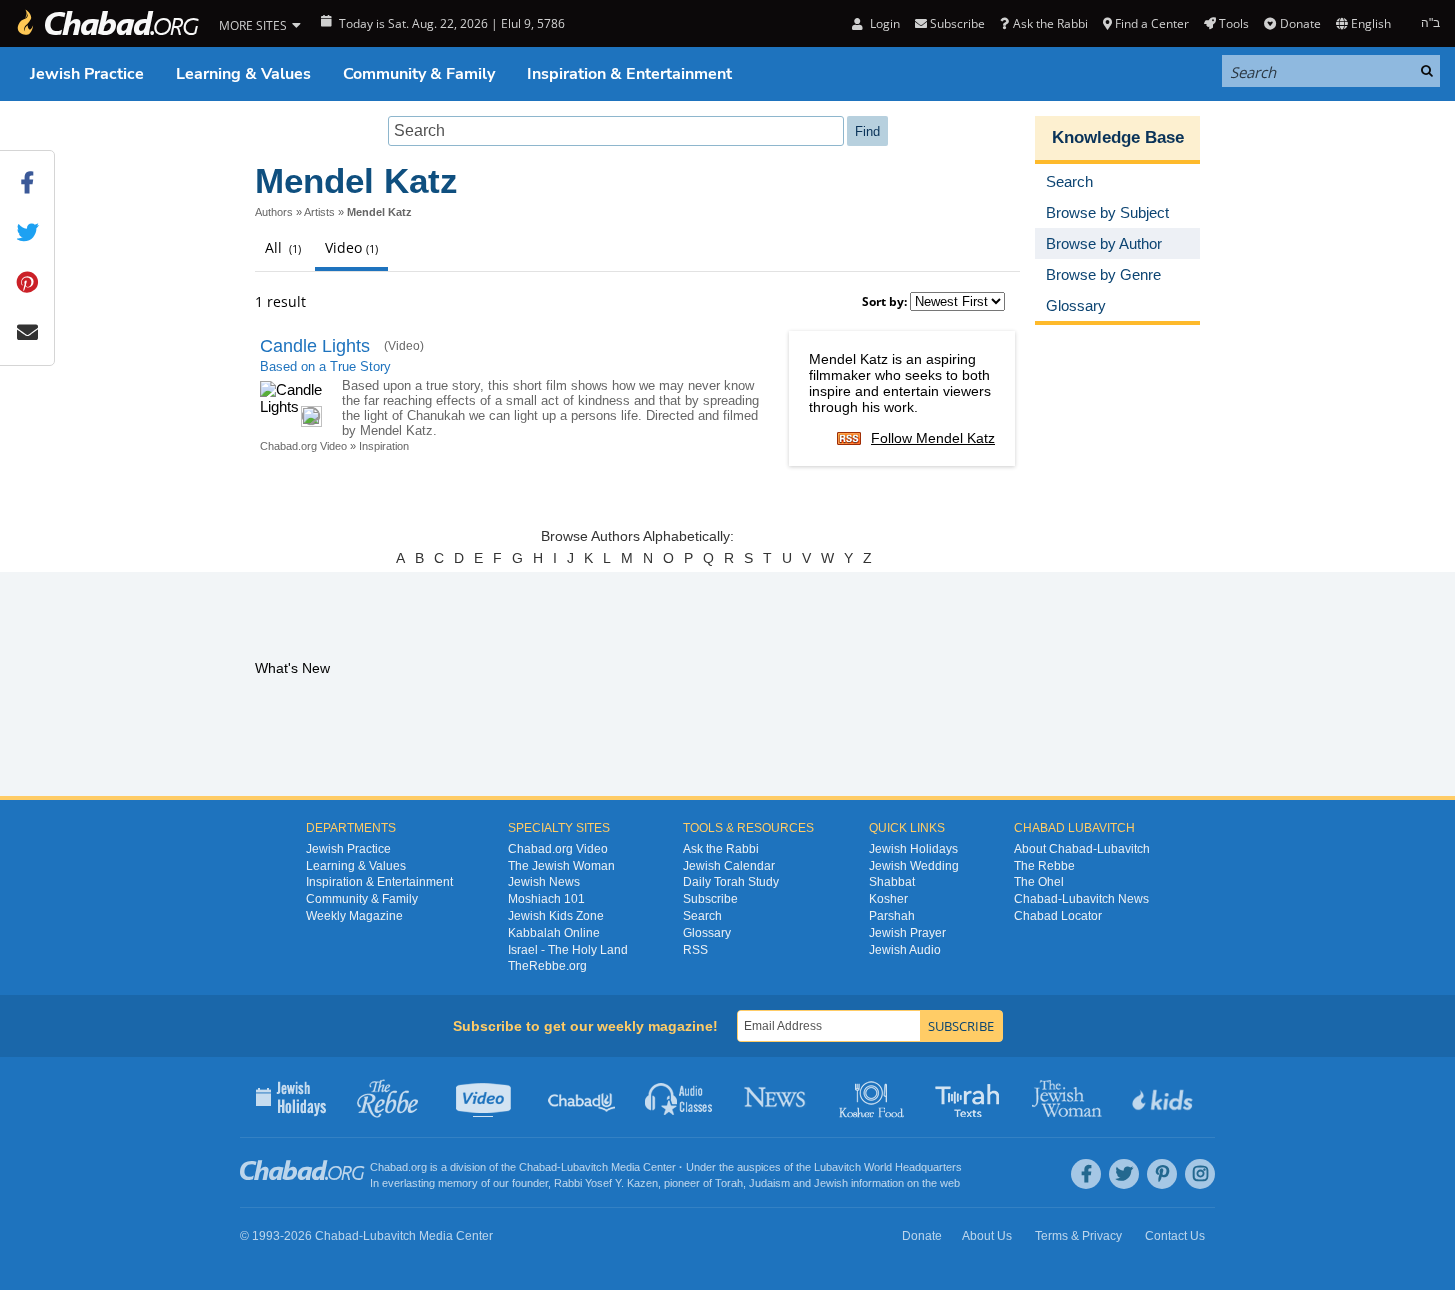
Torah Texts (970, 1097)
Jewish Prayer (907, 933)
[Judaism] (107, 23)
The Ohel (1039, 882)
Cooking (873, 1097)
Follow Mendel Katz (933, 438)
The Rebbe (1044, 866)
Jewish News (544, 882)
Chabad (538, 1167)
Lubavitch (584, 1167)
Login (883, 23)
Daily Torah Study (731, 882)
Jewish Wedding (914, 866)
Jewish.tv (485, 1097)
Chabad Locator (1058, 916)
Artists (319, 212)
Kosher (888, 899)
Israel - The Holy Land (568, 950)
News (776, 1097)
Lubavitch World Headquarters (888, 1167)
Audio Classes (679, 1097)
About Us (987, 1236)
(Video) (404, 346)
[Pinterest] (1162, 1174)
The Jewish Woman (561, 866)
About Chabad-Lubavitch (1082, 849)
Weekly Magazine (354, 916)
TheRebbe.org (547, 966)
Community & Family (419, 74)
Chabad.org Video (303, 446)
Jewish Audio (905, 950)
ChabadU (582, 1097)
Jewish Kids (1164, 1097)
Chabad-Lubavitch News (1081, 899)
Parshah (892, 916)
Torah (729, 1183)
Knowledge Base (1118, 137)
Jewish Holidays (913, 849)
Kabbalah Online (554, 933)
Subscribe (710, 899)
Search (702, 916)
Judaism (769, 1183)
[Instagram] (1200, 1174)
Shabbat (892, 882)
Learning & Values (243, 74)
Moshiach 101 (546, 899)
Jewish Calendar (729, 866)
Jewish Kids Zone (556, 916)
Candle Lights (315, 346)
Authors (274, 212)
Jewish (831, 1183)
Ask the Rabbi (1050, 23)
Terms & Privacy (1078, 1236)
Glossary (707, 933)
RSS (695, 950)
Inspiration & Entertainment (629, 74)
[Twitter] (1124, 1174)
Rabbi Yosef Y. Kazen (606, 1183)
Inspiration (384, 446)
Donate (1300, 23)
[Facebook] (1086, 1174)
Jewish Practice (87, 74)
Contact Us (1175, 1236)
